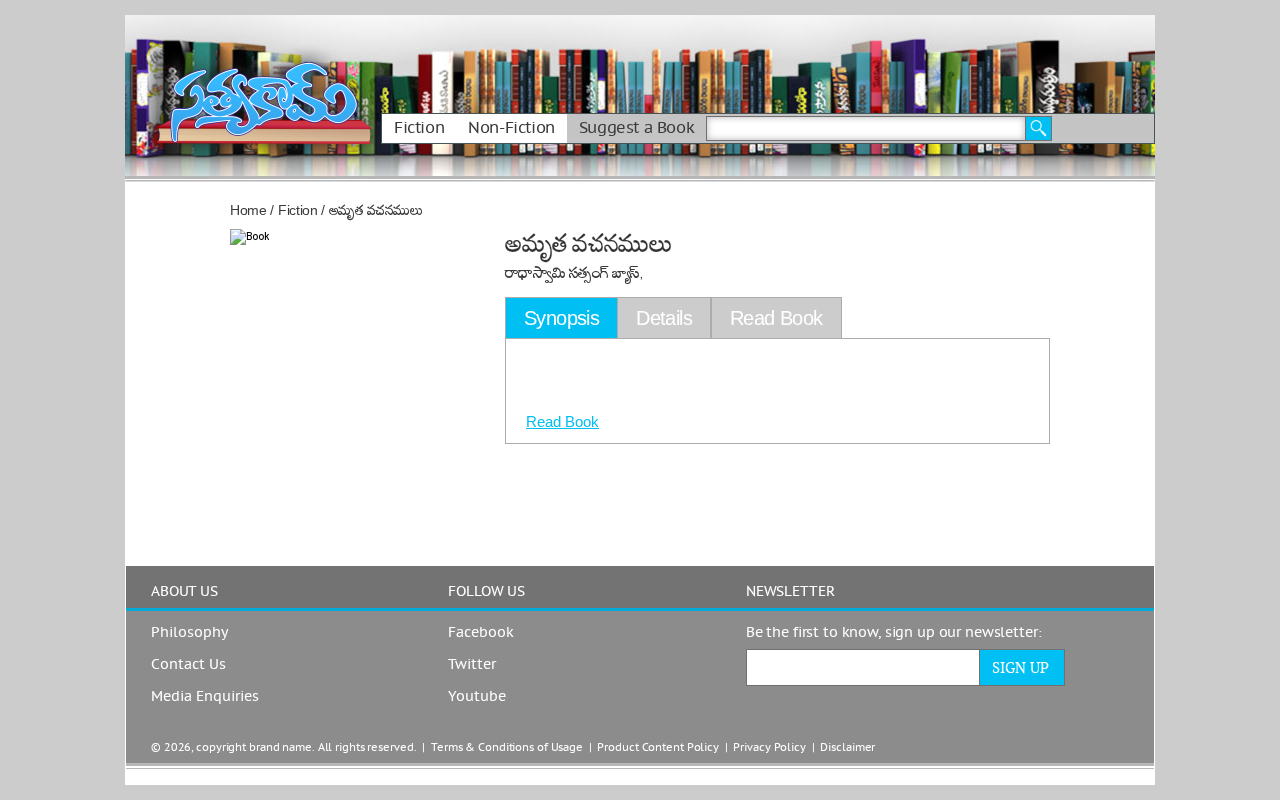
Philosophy (189, 633)
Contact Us (188, 665)
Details (664, 318)
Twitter (472, 665)
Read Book (562, 421)
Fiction (419, 128)
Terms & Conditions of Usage (507, 747)
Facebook (481, 633)
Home (248, 210)
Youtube (477, 697)
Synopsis (561, 318)
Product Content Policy (658, 747)
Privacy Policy (769, 747)
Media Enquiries (205, 697)
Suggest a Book (636, 128)
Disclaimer (847, 747)
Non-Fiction (511, 128)
